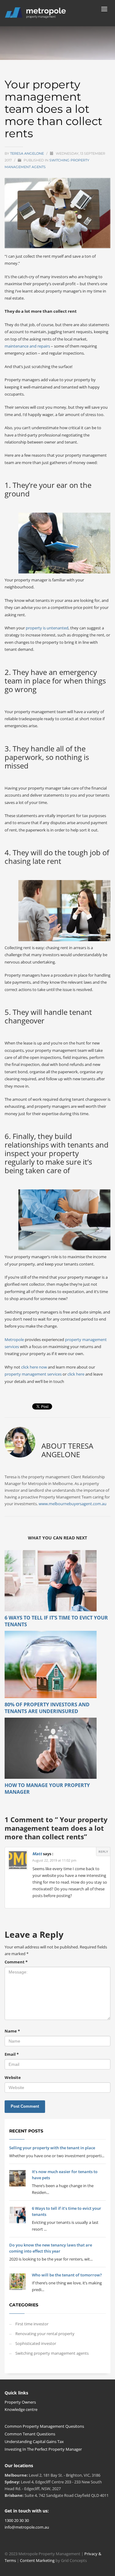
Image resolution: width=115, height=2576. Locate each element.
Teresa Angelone (27, 153)
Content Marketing (38, 2560)
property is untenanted (47, 628)
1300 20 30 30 (17, 2520)
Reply (103, 1852)
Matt (37, 1854)
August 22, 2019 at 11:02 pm (54, 1860)
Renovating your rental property (45, 2334)
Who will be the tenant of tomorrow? (67, 2275)
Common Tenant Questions (30, 2434)
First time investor (32, 2324)
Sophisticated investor (36, 2343)
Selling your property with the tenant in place (52, 2148)
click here (76, 1374)
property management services (33, 1374)
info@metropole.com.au (27, 2527)
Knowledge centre (21, 2409)
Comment (16, 1962)
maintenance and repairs (27, 346)
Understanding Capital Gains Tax (34, 2441)
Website (13, 2077)
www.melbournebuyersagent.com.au (73, 1504)
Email (12, 2054)
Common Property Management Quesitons (44, 2426)
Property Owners (20, 2402)
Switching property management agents (52, 2353)
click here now (34, 1367)
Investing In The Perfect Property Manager (43, 2449)
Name (12, 2031)
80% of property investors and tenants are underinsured (47, 1708)
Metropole (14, 1340)
